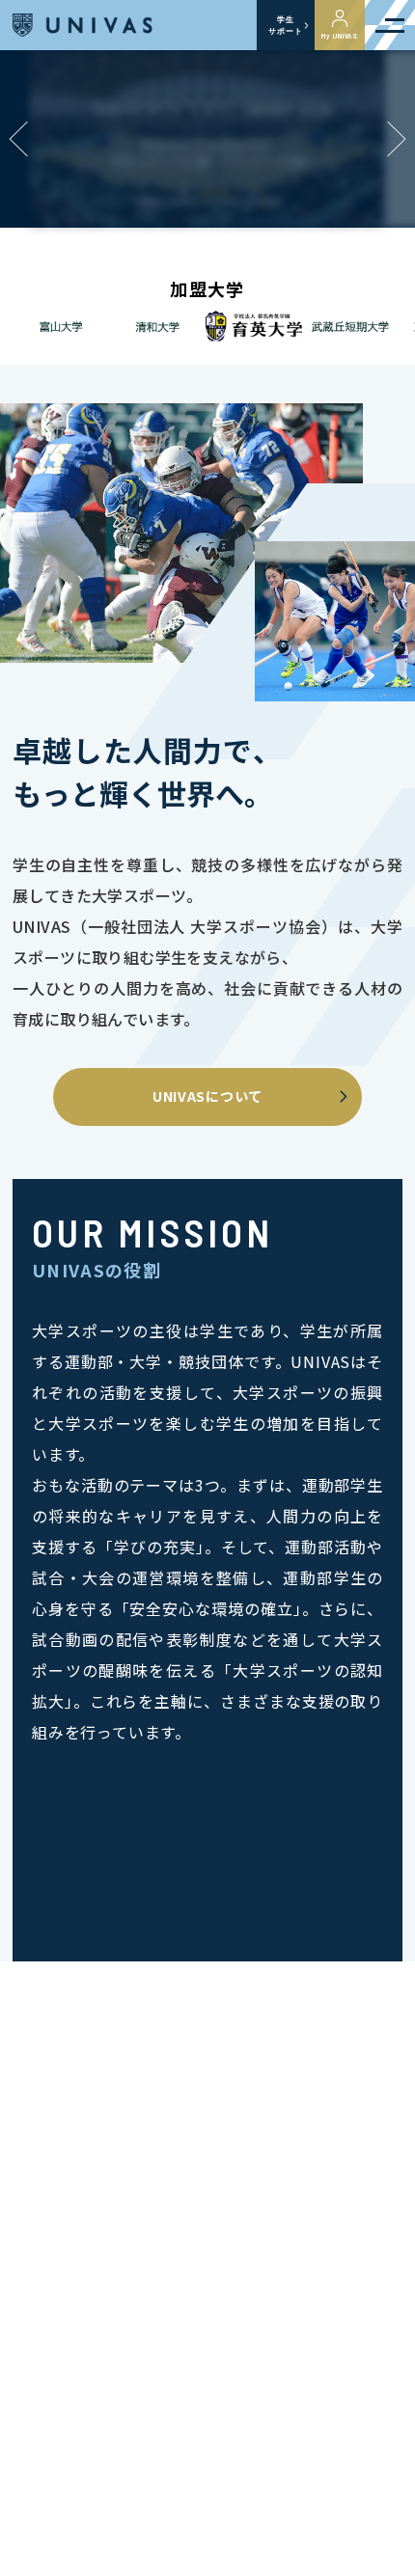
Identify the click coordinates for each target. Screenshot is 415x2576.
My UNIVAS (340, 36)
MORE (378, 2538)
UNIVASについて (207, 1096)
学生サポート (285, 25)
